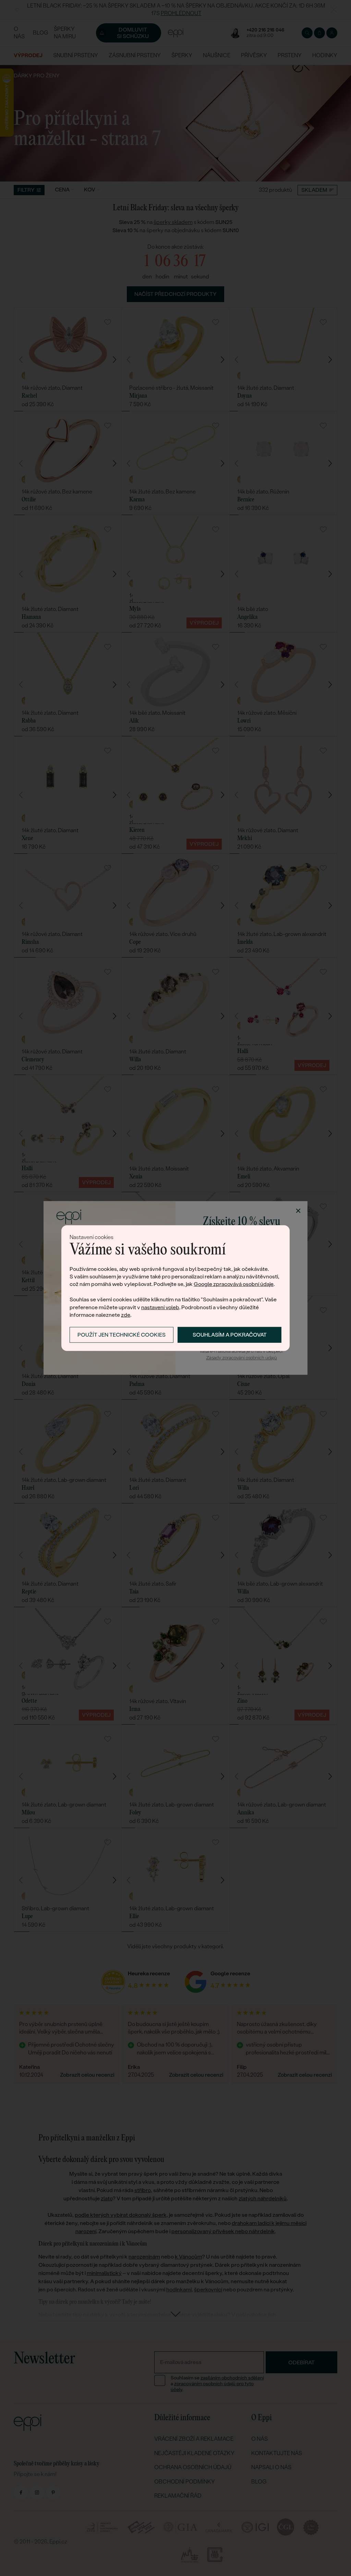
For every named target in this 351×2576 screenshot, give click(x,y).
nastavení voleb (160, 1307)
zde (126, 1315)
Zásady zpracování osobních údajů (241, 1358)
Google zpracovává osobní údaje (234, 1284)
